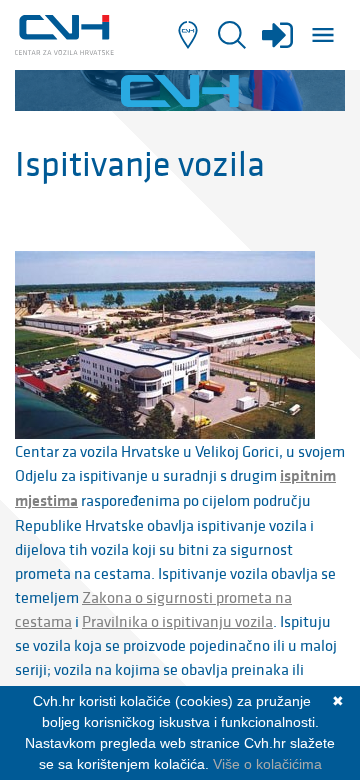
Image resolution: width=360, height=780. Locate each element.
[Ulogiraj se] (277, 42)
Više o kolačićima (267, 764)
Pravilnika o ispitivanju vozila (177, 621)
